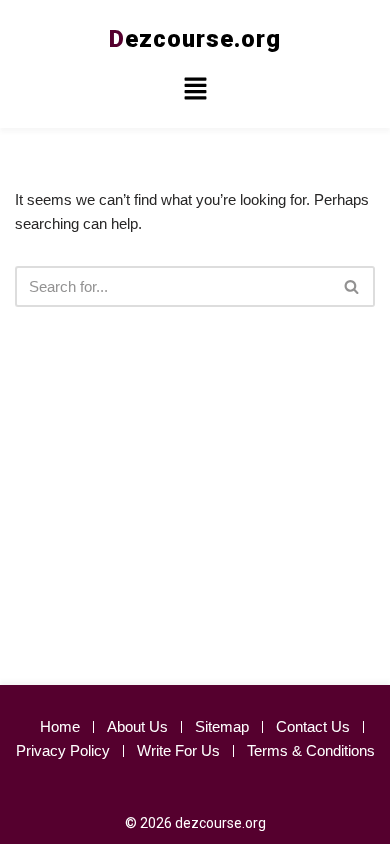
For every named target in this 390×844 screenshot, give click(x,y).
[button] (195, 91)
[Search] (352, 286)
